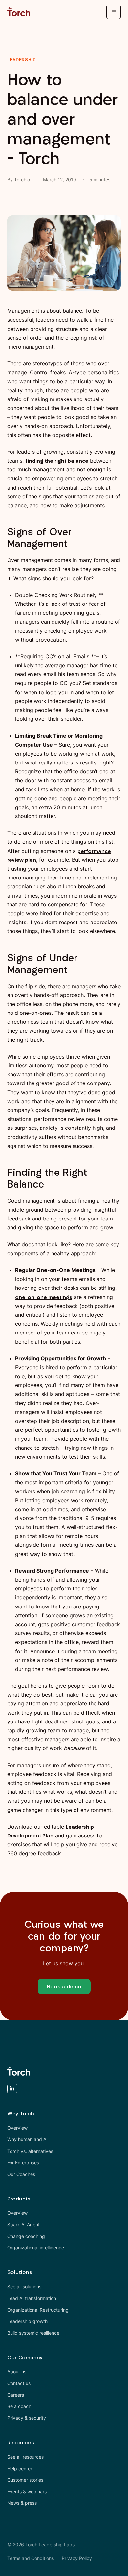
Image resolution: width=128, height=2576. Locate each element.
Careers (16, 2395)
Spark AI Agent (23, 2225)
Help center (20, 2468)
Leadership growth (27, 2321)
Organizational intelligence (36, 2248)
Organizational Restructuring (38, 2310)
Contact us (19, 2383)
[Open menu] (114, 12)
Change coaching (26, 2236)
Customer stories (25, 2480)
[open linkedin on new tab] (12, 2090)
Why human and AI (27, 2139)
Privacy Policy (77, 2558)
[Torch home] (19, 2071)
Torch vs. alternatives (30, 2151)
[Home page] (19, 12)
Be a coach (19, 2406)
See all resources (25, 2457)
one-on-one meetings (44, 1297)
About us (17, 2371)
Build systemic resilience (33, 2333)
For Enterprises (23, 2163)
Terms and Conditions (31, 2558)
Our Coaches (21, 2174)
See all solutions (24, 2286)
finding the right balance (57, 461)
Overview (17, 2128)
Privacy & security (27, 2418)
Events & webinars (27, 2491)
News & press (22, 2503)
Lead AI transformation (32, 2298)
